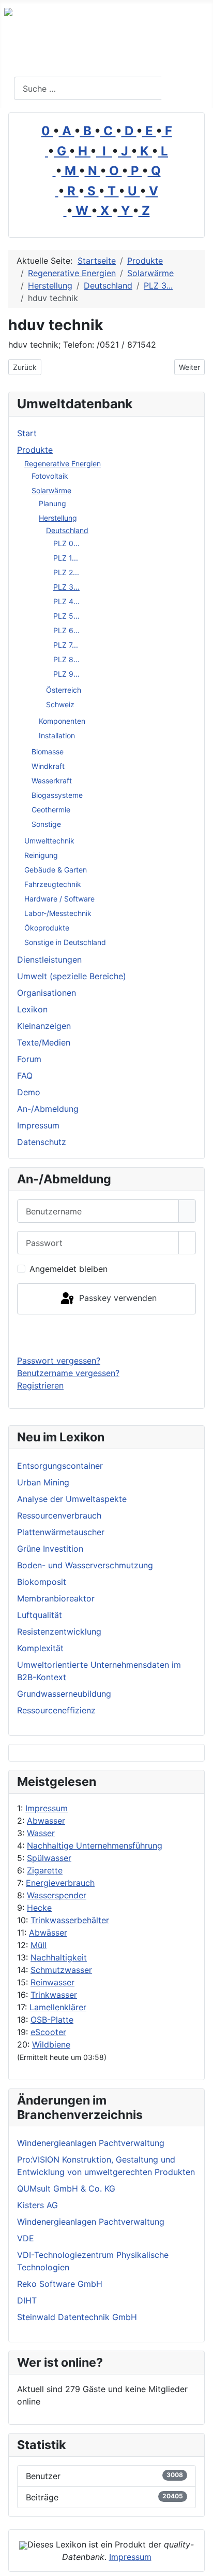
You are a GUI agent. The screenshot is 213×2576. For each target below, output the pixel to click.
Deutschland (67, 530)
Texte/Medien (44, 1042)
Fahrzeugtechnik (53, 884)
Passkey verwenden (117, 1298)
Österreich (64, 690)
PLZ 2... (66, 572)
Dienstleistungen (49, 960)
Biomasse (48, 752)
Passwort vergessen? (59, 1361)
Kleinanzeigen (44, 1026)
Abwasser (46, 1821)
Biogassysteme (57, 795)
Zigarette (45, 1870)
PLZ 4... (66, 601)
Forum (29, 1059)
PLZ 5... (66, 616)
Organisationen (47, 993)
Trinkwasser (54, 1995)
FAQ (25, 1076)
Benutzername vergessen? (68, 1373)
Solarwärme (51, 490)
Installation (57, 735)
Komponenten (62, 721)
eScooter (48, 2032)
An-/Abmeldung (48, 1109)
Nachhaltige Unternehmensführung (95, 1845)
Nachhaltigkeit (59, 1957)
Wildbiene (51, 2044)
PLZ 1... (66, 558)
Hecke (39, 1908)
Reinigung (41, 855)
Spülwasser (49, 1858)
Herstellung (58, 518)
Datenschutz (42, 1142)
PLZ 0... (66, 543)
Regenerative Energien (63, 463)
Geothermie (51, 810)
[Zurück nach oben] (200, 2563)
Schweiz (60, 704)
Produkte (35, 450)
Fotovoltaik (50, 476)
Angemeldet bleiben (69, 1269)
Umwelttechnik (49, 841)
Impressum (47, 1808)
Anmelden (107, 1334)
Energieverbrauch (60, 1883)
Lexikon (32, 1009)
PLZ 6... (66, 630)
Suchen (186, 89)
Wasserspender (57, 1895)
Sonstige (46, 824)
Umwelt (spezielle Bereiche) (72, 976)
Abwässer (48, 1933)
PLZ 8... (66, 659)
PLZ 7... (66, 645)
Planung (52, 503)
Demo (29, 1092)
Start (27, 433)
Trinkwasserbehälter (70, 1920)
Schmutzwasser (61, 1970)
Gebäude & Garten (56, 870)
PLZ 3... (66, 587)
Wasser (41, 1833)
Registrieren (40, 1385)
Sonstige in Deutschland (65, 942)
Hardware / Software (59, 899)
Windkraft (48, 766)
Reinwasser (52, 1982)
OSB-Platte (52, 2020)
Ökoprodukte (47, 928)
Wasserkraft (52, 781)
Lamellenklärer (58, 2007)
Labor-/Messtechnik (58, 913)
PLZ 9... (66, 674)
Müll (39, 1945)
